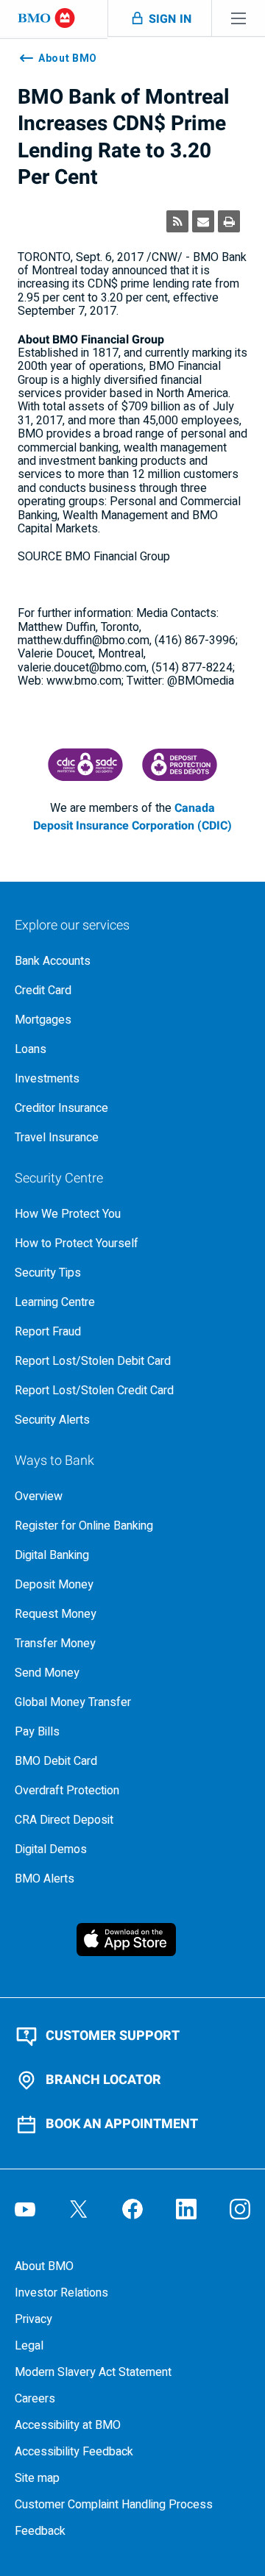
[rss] (177, 221)
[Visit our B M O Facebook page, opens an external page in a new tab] (132, 2209)
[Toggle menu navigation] (239, 18)
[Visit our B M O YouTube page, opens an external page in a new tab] (25, 2209)
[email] (203, 221)
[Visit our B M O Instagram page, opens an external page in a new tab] (240, 2209)
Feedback (40, 2531)
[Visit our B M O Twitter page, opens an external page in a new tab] (79, 2209)
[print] (229, 221)
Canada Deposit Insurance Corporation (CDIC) (132, 817)
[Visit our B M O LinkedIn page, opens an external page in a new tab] (186, 2209)
